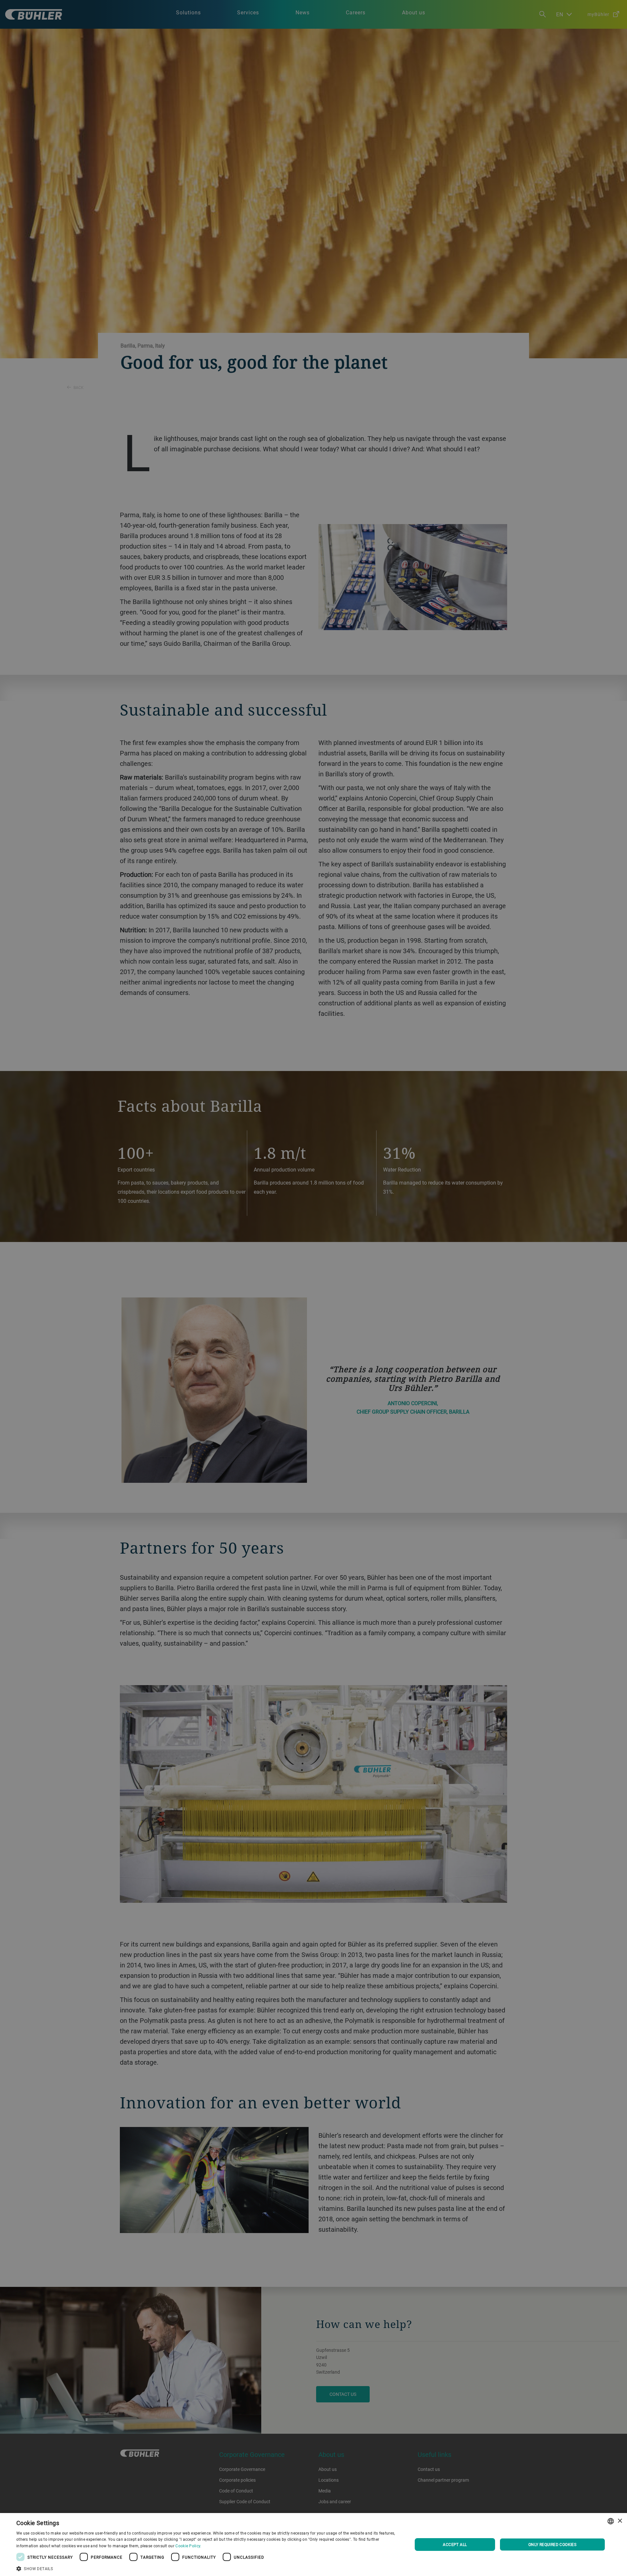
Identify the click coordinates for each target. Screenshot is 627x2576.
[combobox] (611, 2521)
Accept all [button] (455, 2544)
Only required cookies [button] (552, 2544)
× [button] (620, 2521)
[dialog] (313, 2545)
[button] (209, 2568)
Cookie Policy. (188, 2546)
